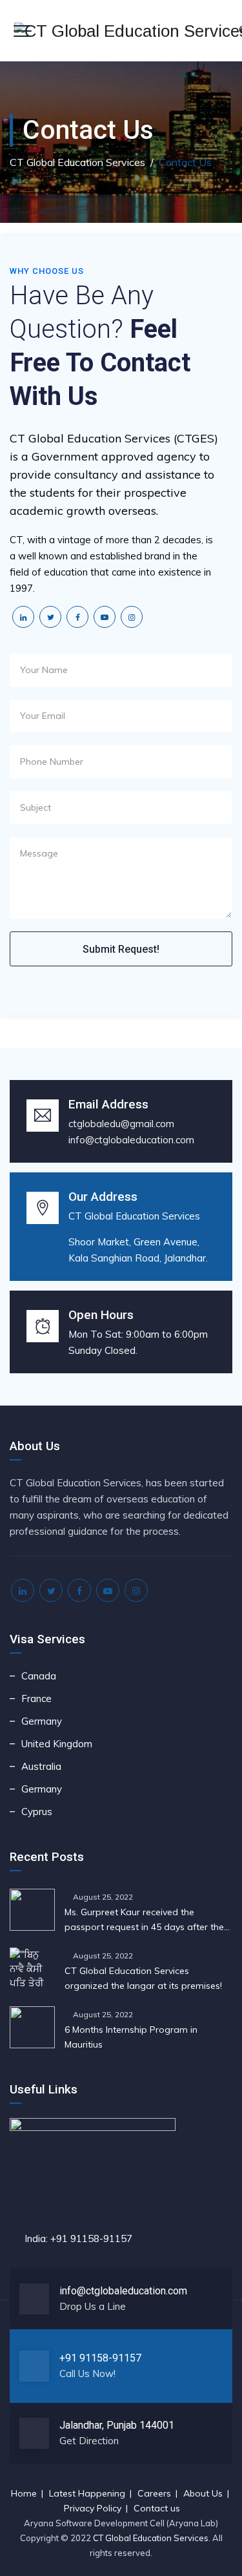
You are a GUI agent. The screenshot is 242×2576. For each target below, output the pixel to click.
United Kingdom (57, 1744)
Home (24, 2493)
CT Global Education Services (151, 2538)
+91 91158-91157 (100, 2358)
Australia (41, 1766)
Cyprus (37, 1812)
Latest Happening (87, 2493)
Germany (42, 1721)
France (36, 1698)
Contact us (157, 2508)
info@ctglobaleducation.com (131, 1140)
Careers (154, 2493)
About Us (203, 2493)
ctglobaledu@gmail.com (121, 1124)
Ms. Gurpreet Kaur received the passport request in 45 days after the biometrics (144, 1920)
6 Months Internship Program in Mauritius (131, 2037)
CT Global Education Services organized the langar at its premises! (143, 1978)
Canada (39, 1676)
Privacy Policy (93, 2508)
